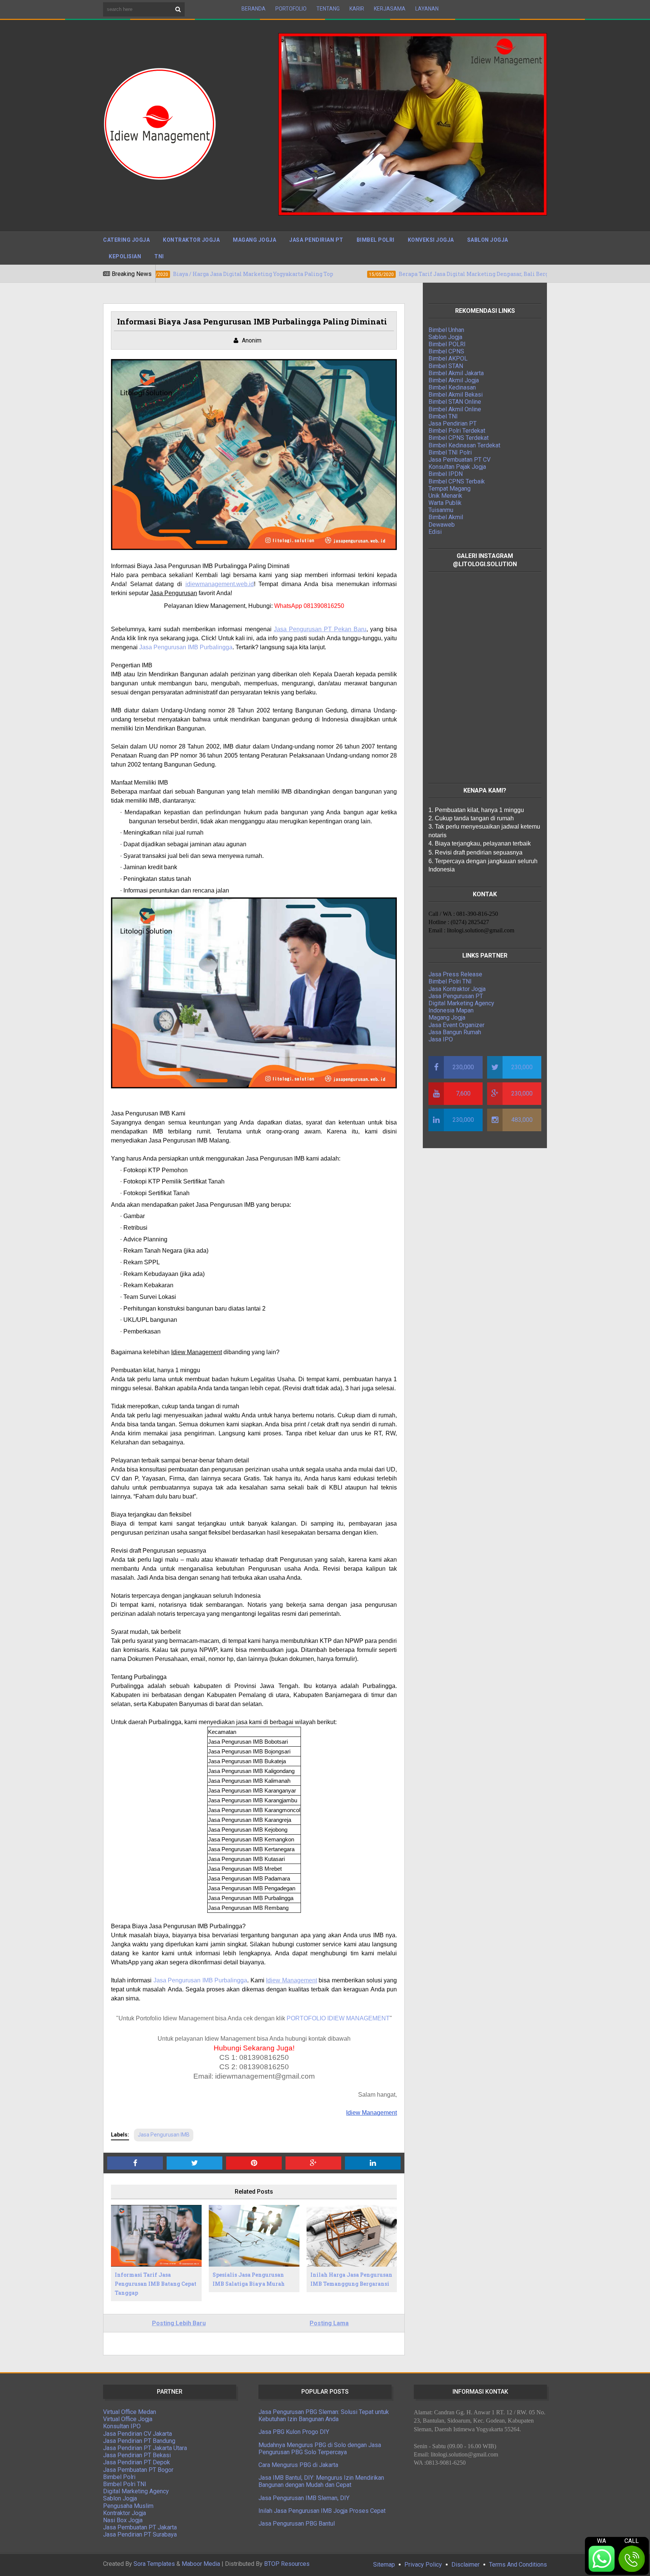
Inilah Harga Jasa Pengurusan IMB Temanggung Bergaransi (351, 2279)
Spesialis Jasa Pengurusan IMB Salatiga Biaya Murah (249, 2279)
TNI (159, 256)
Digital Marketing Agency (461, 1003)
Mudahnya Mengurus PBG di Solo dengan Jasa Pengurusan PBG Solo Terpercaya (320, 2449)
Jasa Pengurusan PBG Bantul (297, 2524)
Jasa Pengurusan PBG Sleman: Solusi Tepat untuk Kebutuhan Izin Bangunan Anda (324, 2415)
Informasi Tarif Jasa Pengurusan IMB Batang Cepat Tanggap (156, 2284)
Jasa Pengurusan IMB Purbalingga (200, 1980)
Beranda (254, 9)
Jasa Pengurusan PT (456, 996)
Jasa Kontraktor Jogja (457, 989)
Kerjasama (390, 9)
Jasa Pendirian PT (316, 240)
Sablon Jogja (488, 240)
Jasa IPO (441, 1039)
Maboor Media (201, 2564)
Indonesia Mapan (451, 1010)
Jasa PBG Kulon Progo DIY (294, 2432)
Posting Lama (329, 2323)
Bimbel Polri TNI (450, 981)
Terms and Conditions (518, 2565)
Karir (357, 9)
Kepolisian (125, 256)
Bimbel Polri (376, 240)
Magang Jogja (254, 240)
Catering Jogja (126, 240)
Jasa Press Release (455, 974)
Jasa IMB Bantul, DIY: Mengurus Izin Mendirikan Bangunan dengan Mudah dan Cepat (321, 2481)
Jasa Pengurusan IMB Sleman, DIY (304, 2498)
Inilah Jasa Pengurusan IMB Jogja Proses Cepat (322, 2511)
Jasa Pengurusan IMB (164, 2135)
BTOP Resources (287, 2564)
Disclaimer (465, 2565)
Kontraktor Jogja (191, 240)
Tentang (328, 9)
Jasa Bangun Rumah (455, 1032)
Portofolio (291, 9)
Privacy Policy (423, 2565)
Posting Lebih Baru (179, 2323)
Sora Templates (154, 2564)
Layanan (427, 9)
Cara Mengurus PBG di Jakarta (298, 2465)
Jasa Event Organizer (456, 1025)
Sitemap (384, 2565)
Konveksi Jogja (431, 240)
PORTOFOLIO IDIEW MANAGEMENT (338, 2018)
